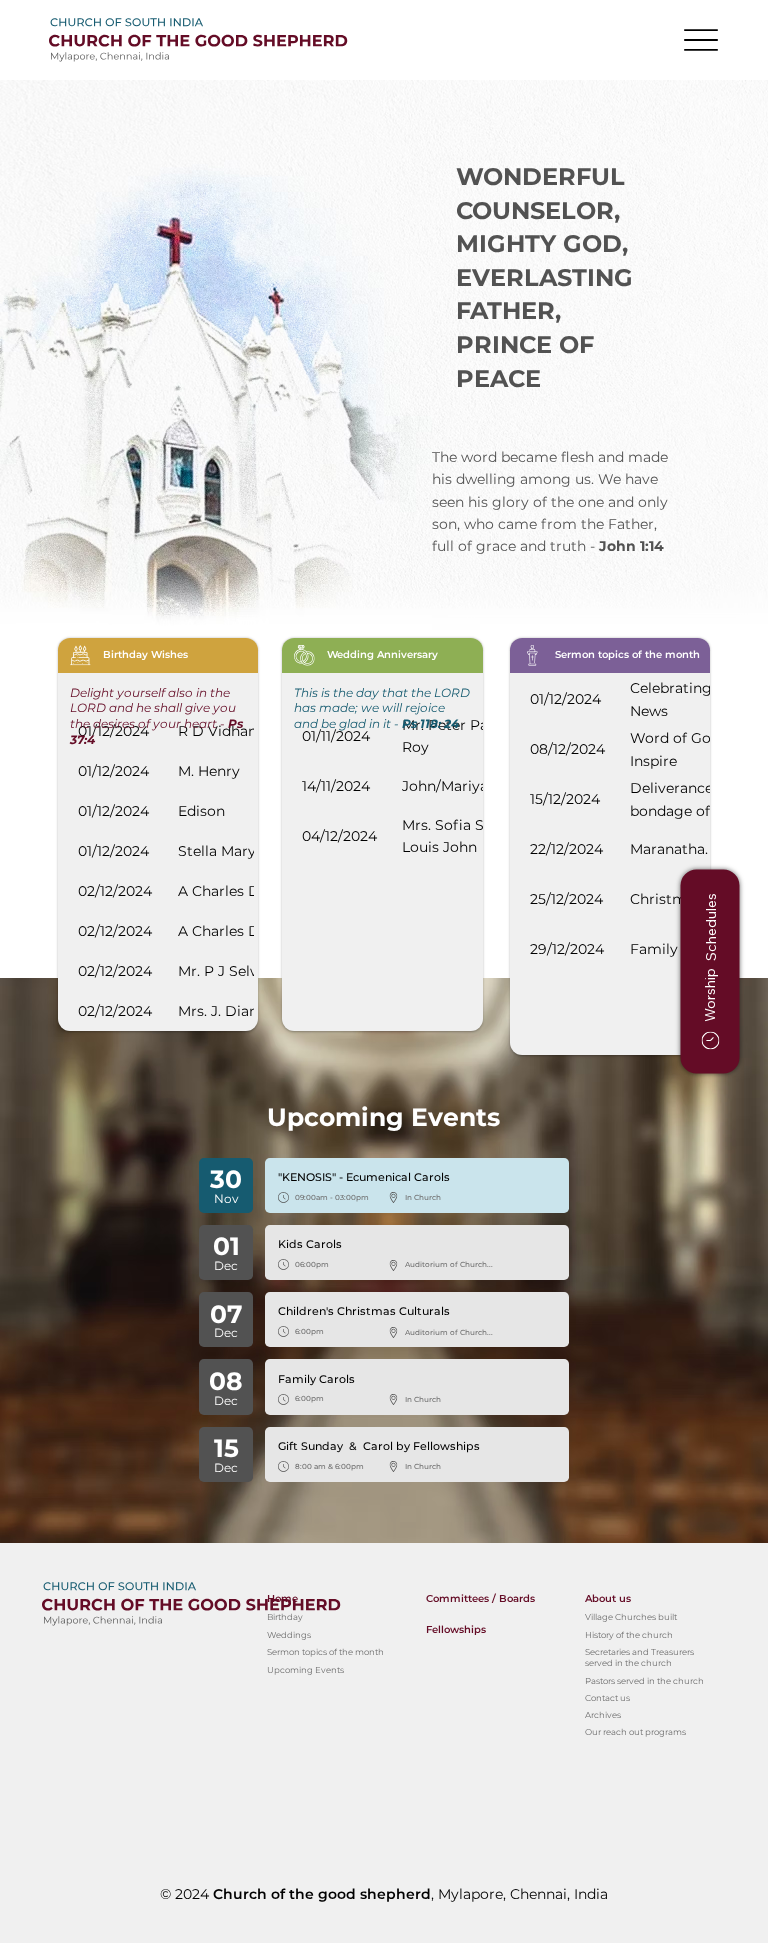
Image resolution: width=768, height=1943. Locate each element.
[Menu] (701, 40)
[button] (710, 971)
